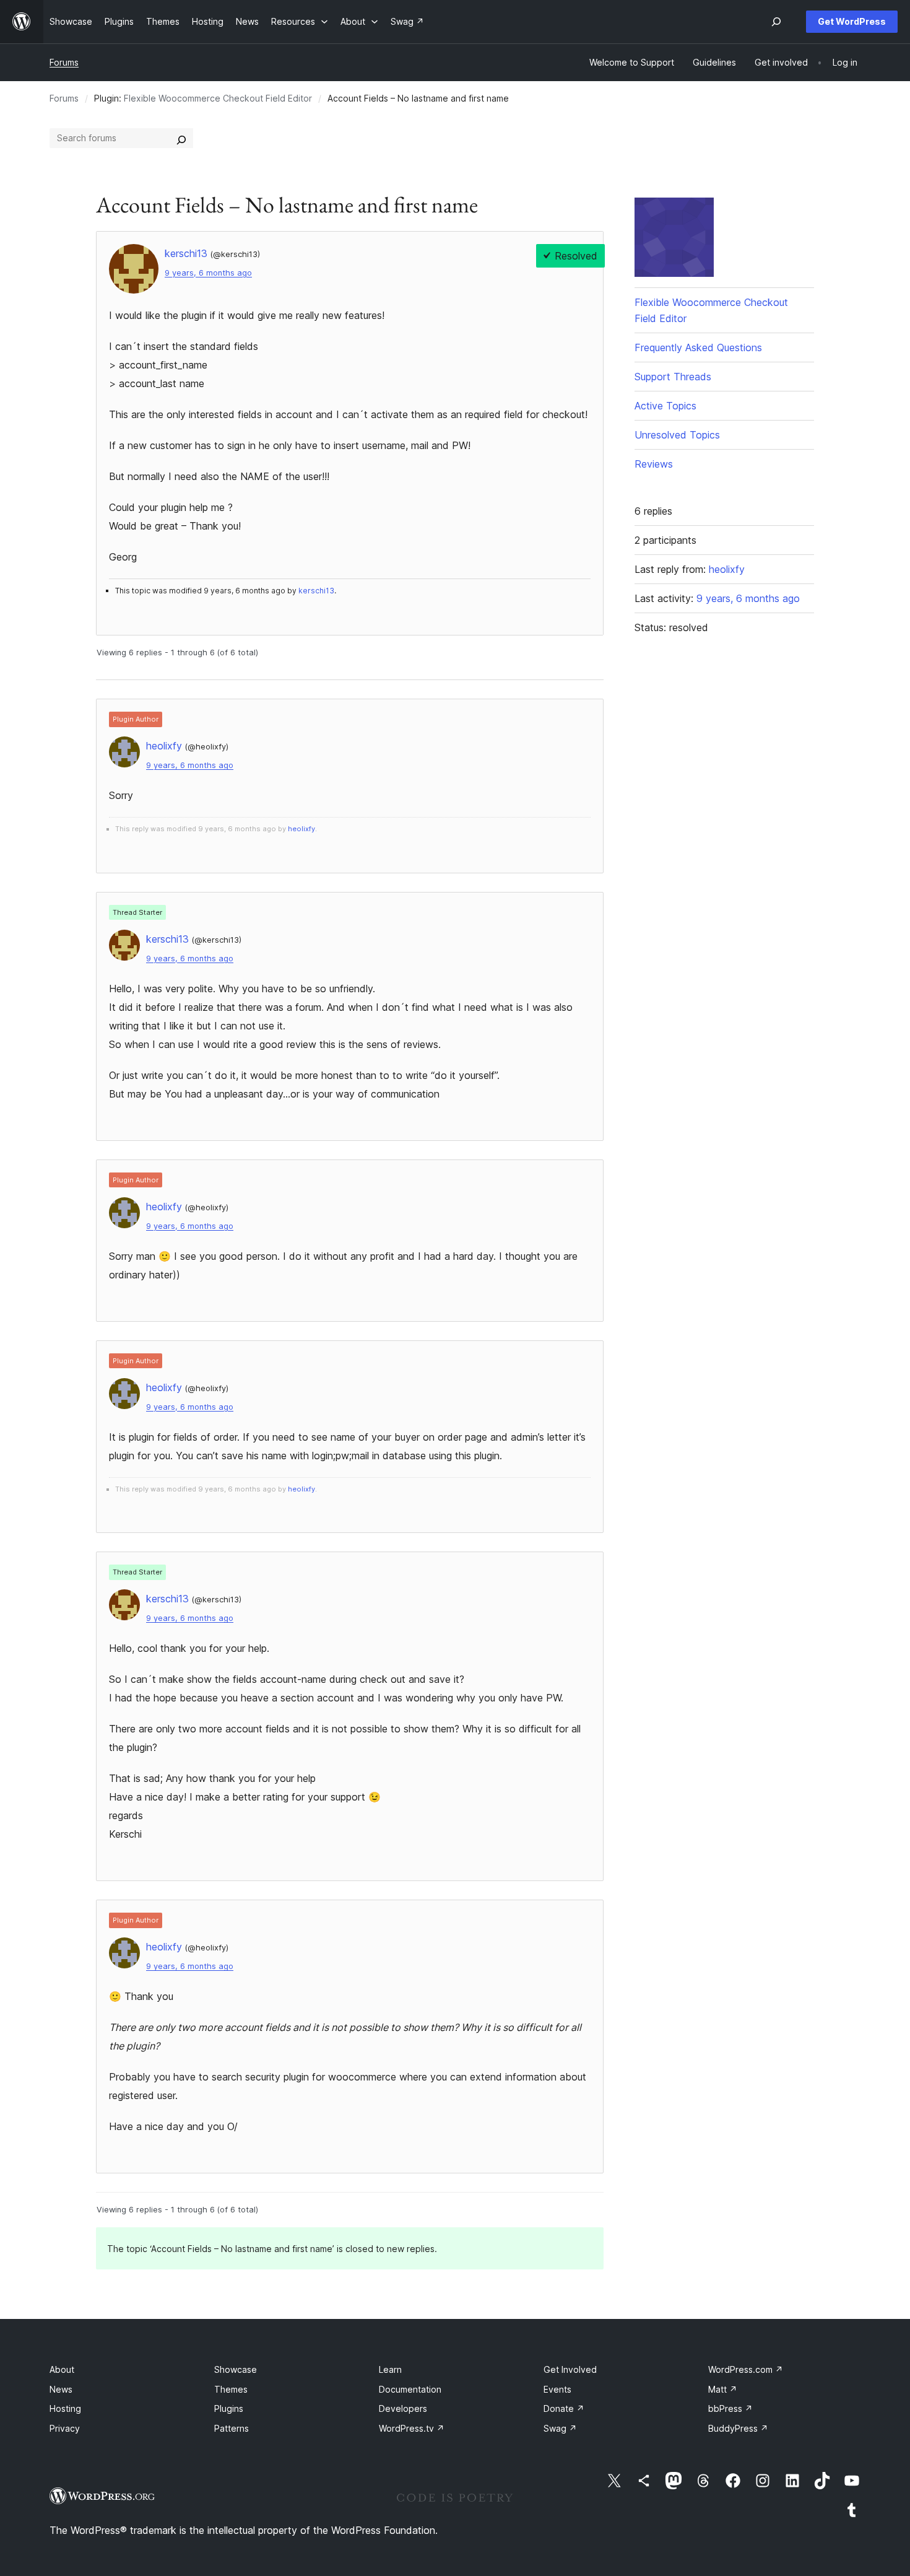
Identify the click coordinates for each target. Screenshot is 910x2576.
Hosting (65, 2408)
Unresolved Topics (677, 435)
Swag (560, 2428)
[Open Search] (776, 22)
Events (557, 2389)
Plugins (229, 2408)
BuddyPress (738, 2428)
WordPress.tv (412, 2428)
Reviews (654, 464)
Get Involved (570, 2369)
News (61, 2389)
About (62, 2369)
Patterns (232, 2428)
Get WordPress (852, 21)
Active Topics (665, 406)
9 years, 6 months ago (208, 273)
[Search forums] (181, 138)
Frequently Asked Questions (698, 347)
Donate (564, 2408)
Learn (390, 2369)
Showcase (236, 2369)
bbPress (730, 2408)
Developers (403, 2408)
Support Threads (673, 377)
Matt (723, 2389)
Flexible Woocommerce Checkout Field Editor (218, 98)
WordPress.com (746, 2369)
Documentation (410, 2389)
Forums (64, 62)
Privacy (65, 2428)
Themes (231, 2389)
